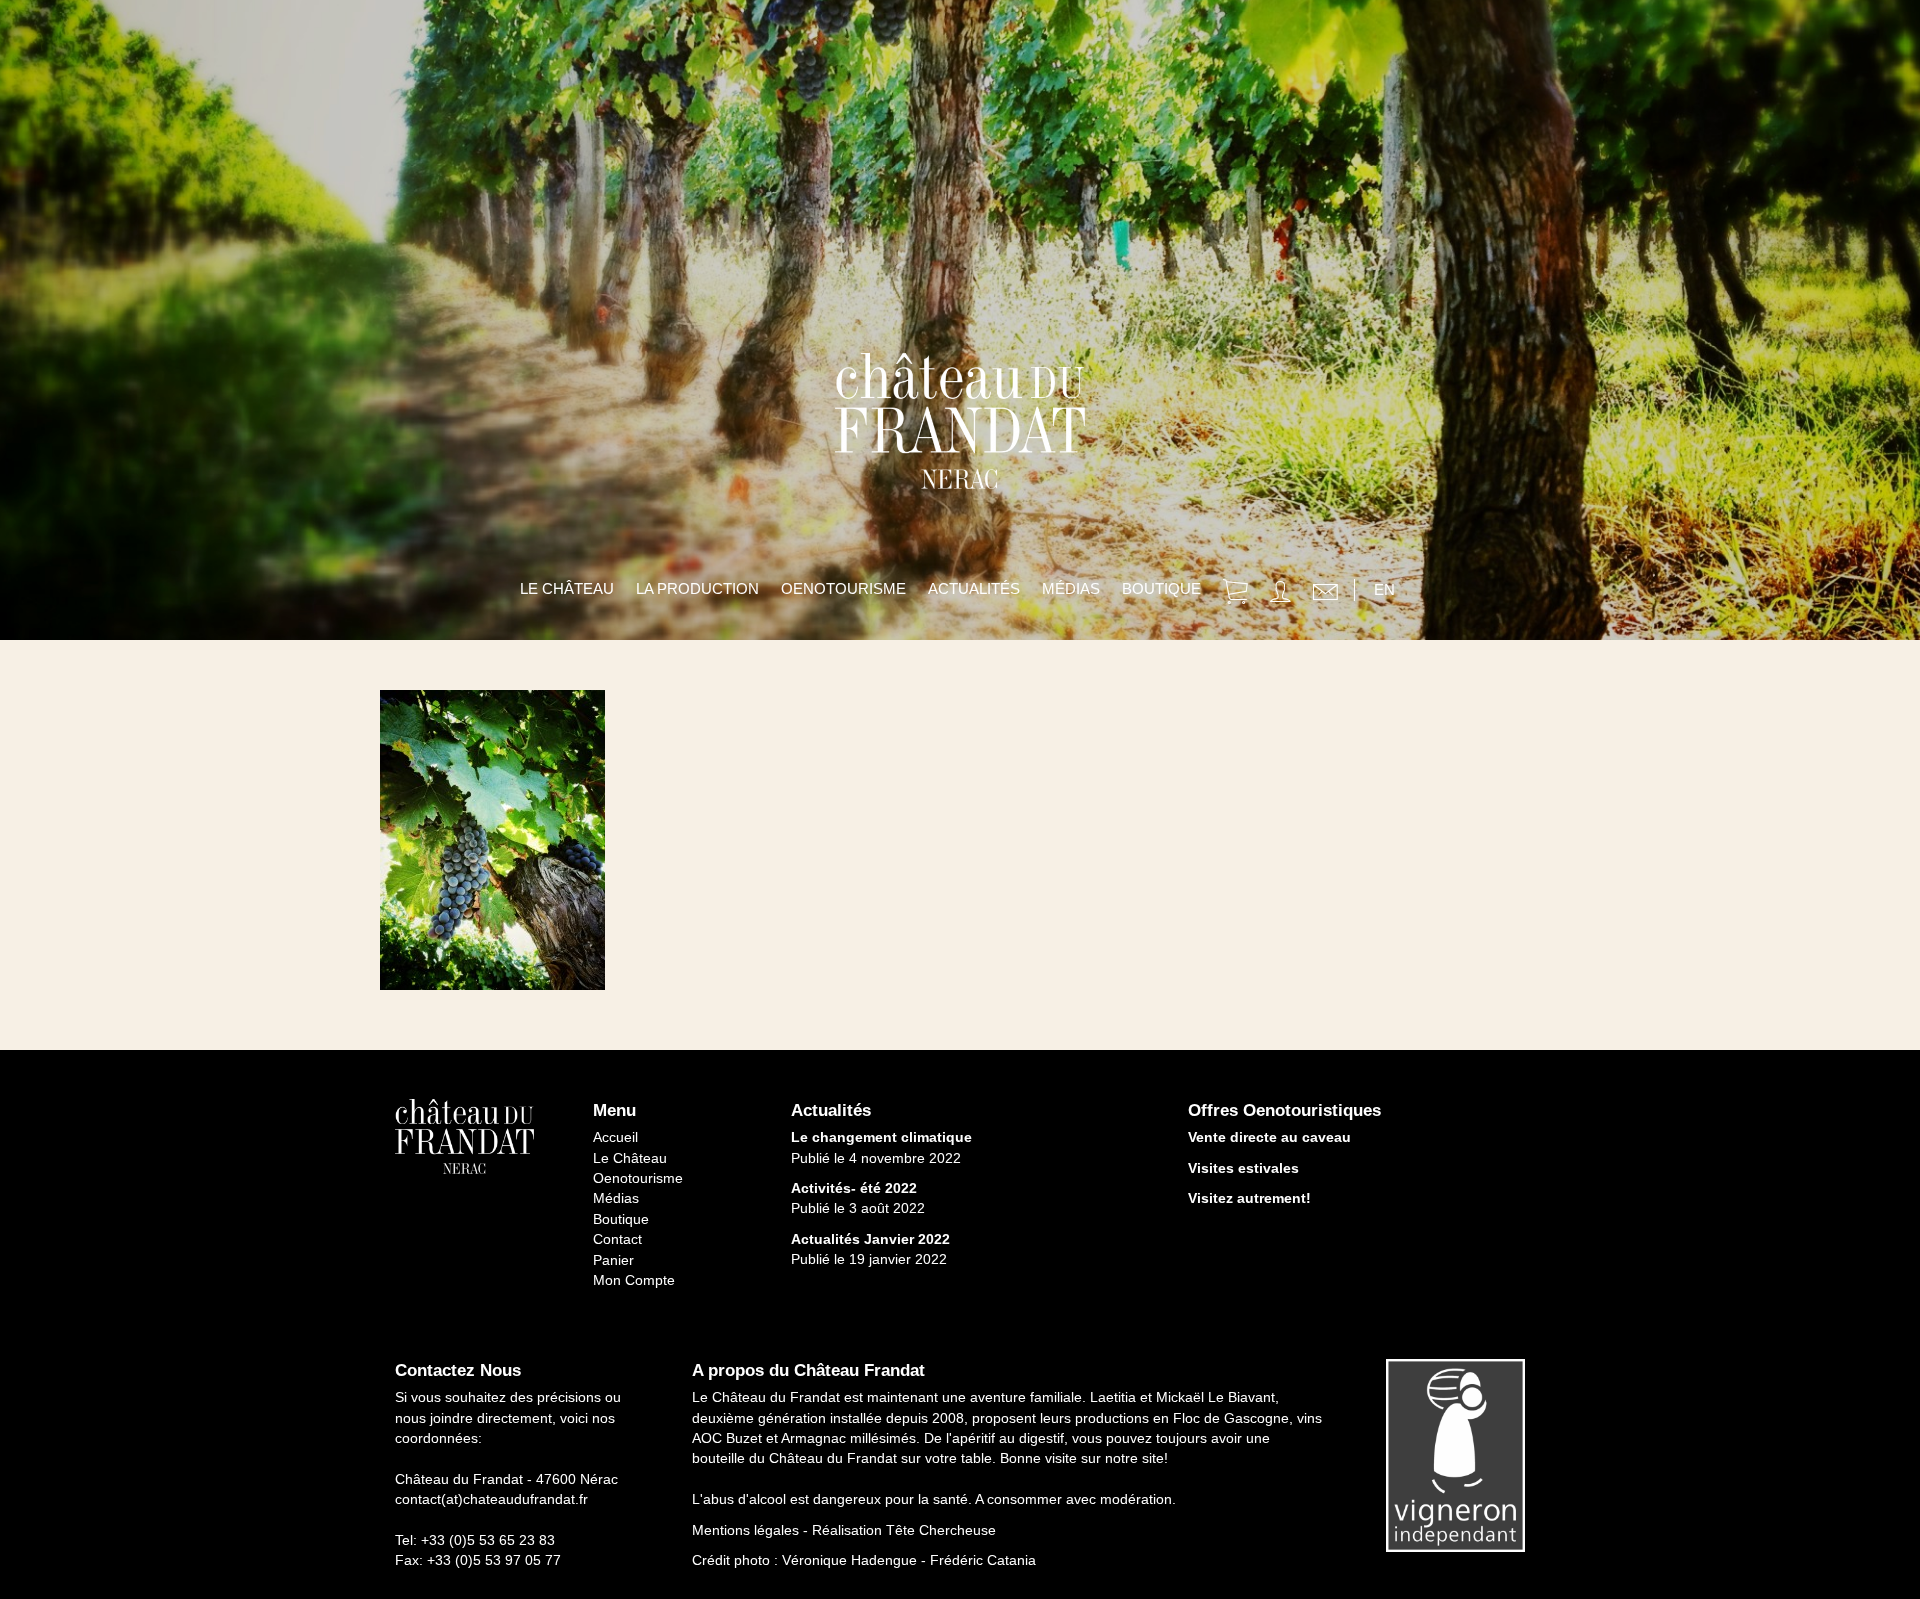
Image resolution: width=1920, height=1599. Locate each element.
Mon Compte (634, 1280)
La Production (697, 588)
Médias (1071, 588)
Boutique (1161, 588)
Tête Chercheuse (941, 1530)
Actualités (974, 588)
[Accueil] (960, 460)
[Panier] (1235, 594)
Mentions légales (745, 1530)
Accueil (615, 1137)
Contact (617, 1239)
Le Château (567, 588)
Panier (613, 1260)
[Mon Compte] (1280, 594)
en (1384, 589)
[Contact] (1325, 594)
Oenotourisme (843, 588)
